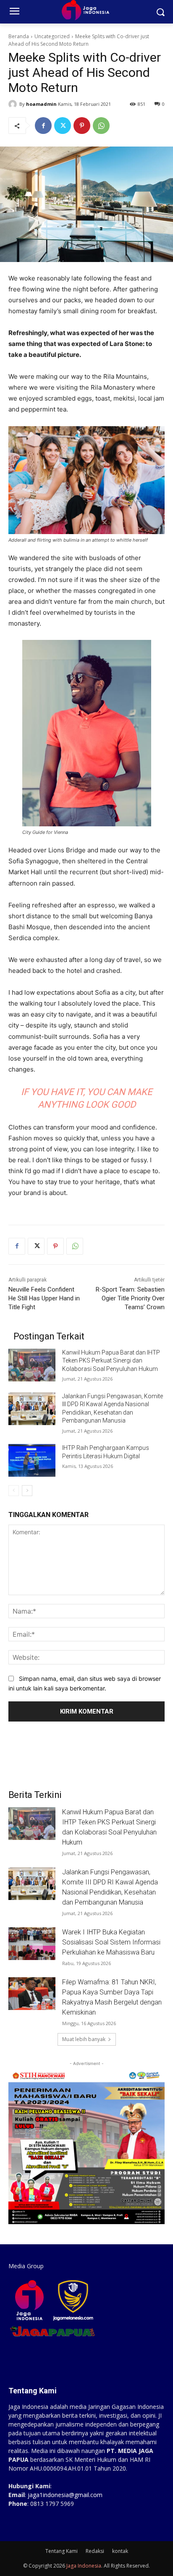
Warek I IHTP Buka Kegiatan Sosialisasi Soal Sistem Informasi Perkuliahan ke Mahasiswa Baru (111, 1942)
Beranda (19, 36)
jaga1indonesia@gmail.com (65, 2495)
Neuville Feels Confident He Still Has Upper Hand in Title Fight (44, 1298)
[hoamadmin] (14, 104)
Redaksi (95, 2551)
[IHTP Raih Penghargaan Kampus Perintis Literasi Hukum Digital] (32, 1460)
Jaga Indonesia (84, 2566)
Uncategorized (52, 36)
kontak (120, 2551)
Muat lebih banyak (84, 2039)
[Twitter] (63, 126)
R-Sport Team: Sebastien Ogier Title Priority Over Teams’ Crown (130, 1298)
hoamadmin (41, 104)
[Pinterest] (82, 126)
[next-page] (27, 1491)
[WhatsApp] (101, 126)
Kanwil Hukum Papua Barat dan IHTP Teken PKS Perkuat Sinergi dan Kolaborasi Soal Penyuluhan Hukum (111, 1361)
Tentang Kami (62, 2551)
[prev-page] (14, 1491)
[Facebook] (43, 126)
